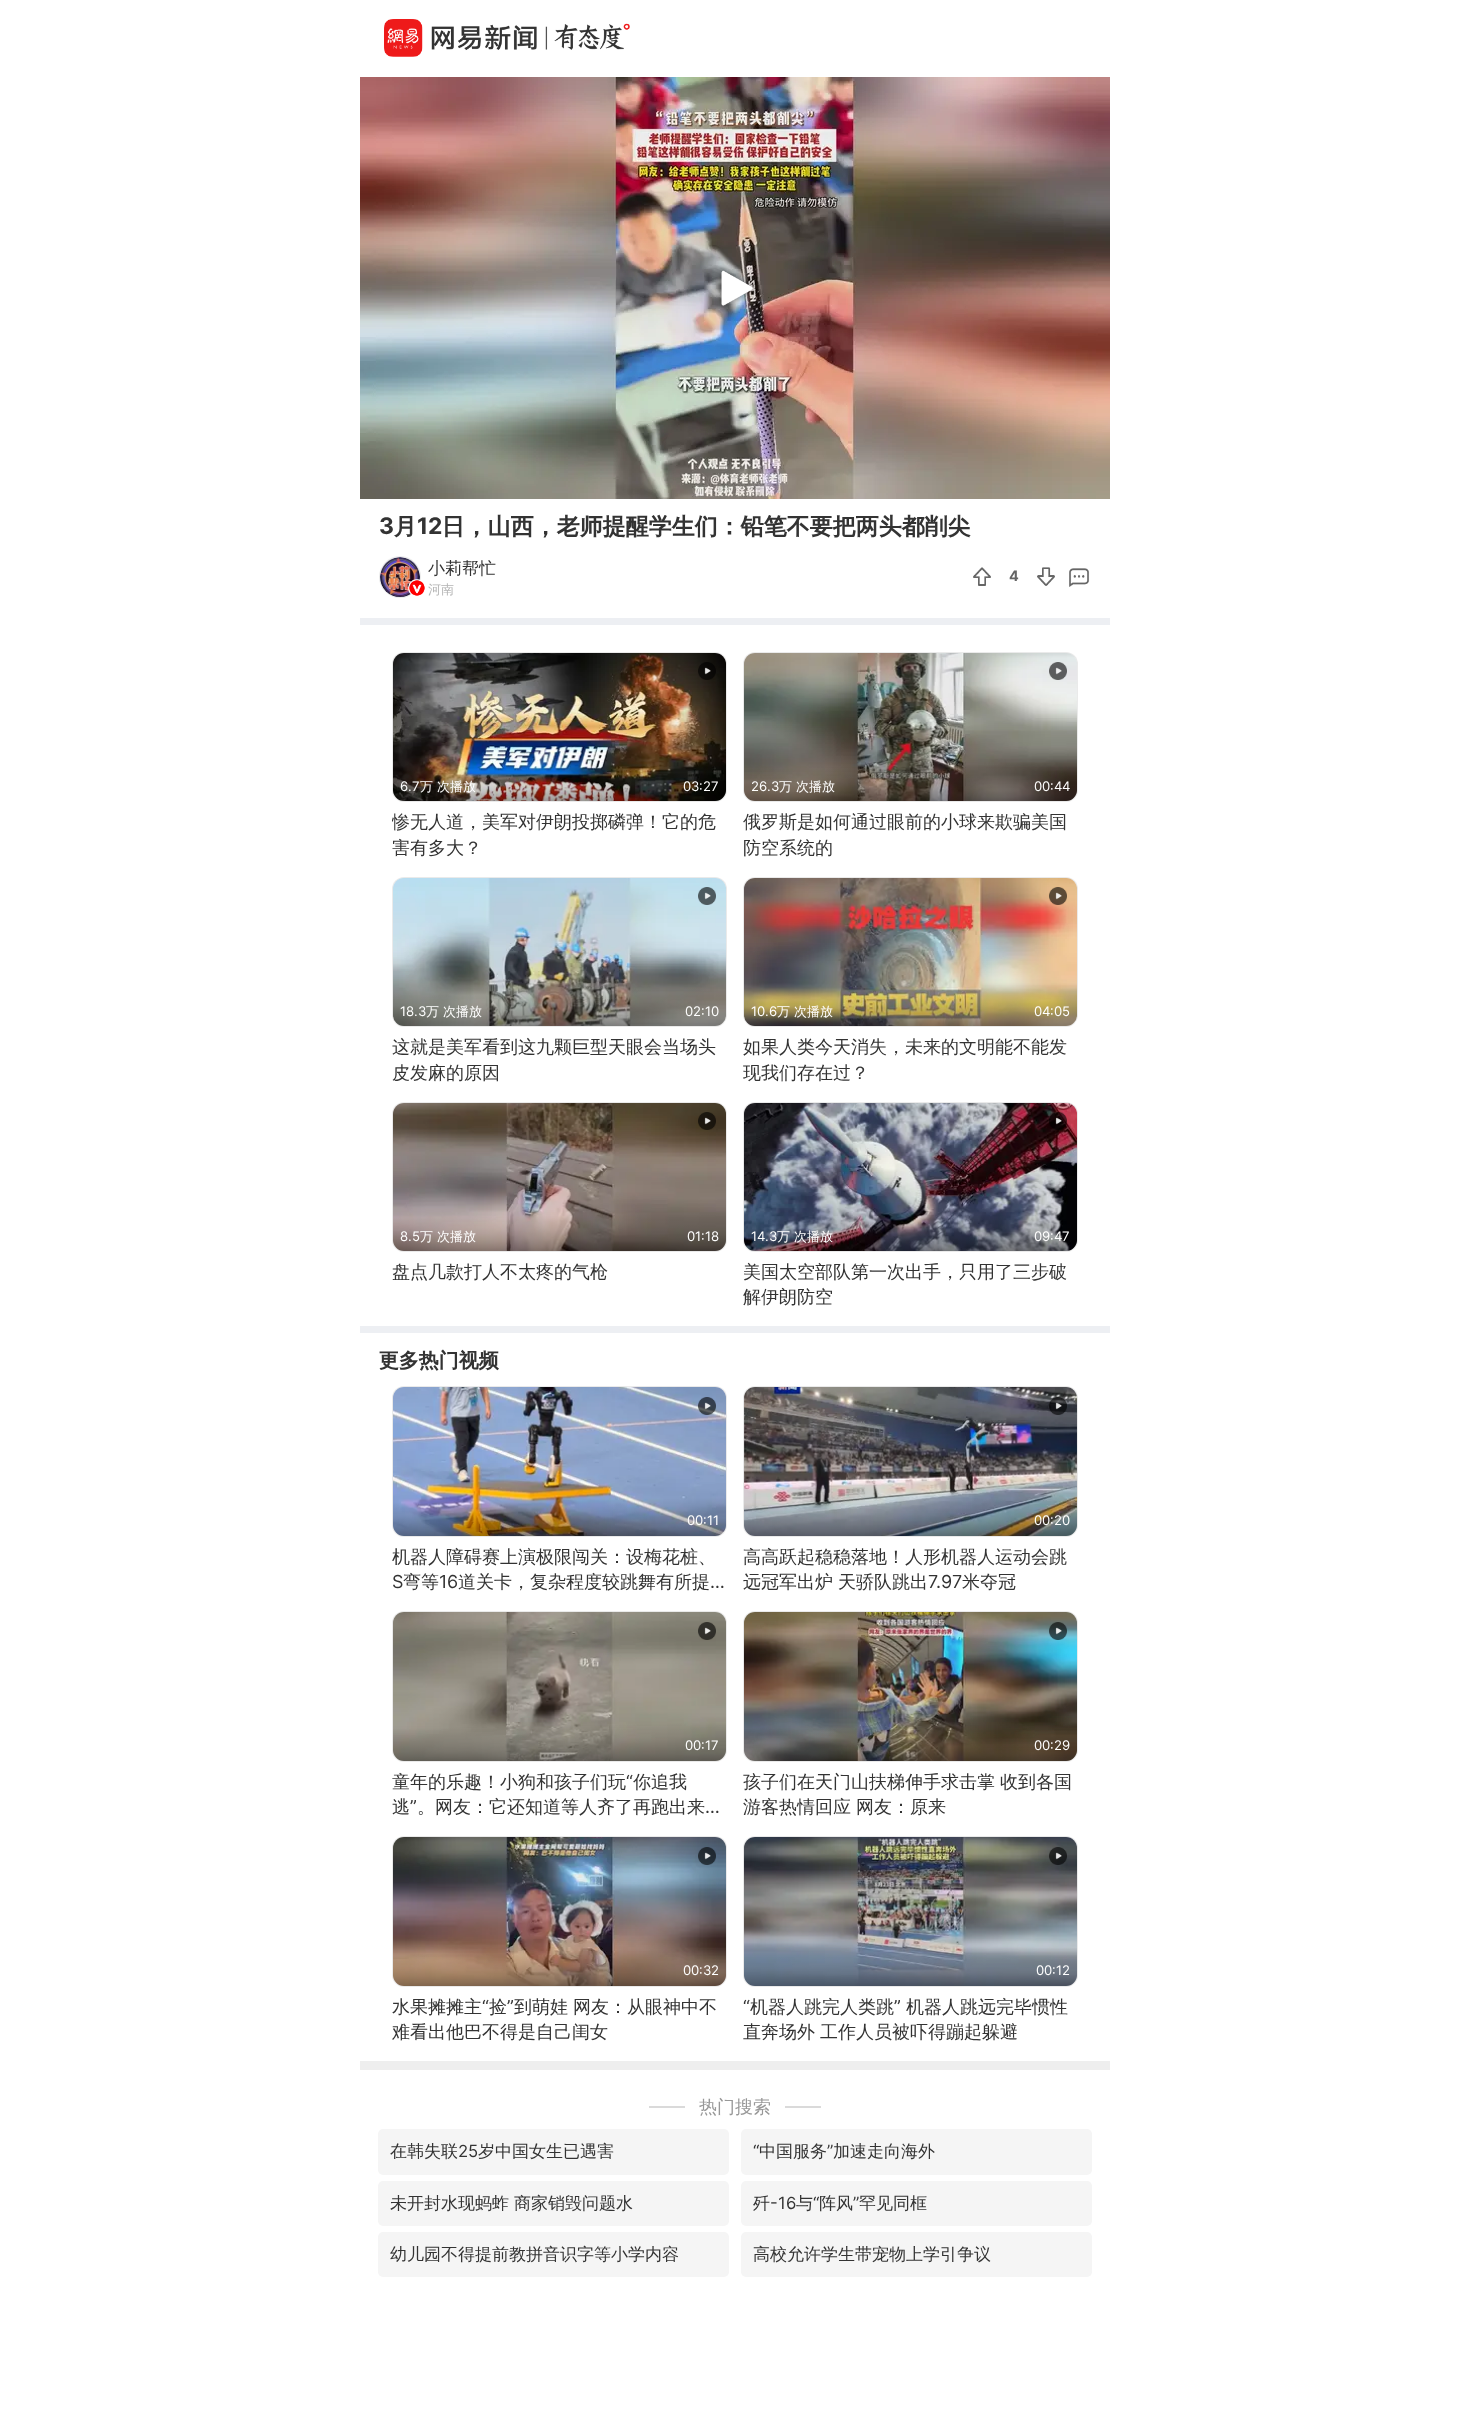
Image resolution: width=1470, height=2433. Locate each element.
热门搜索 (735, 2106)
